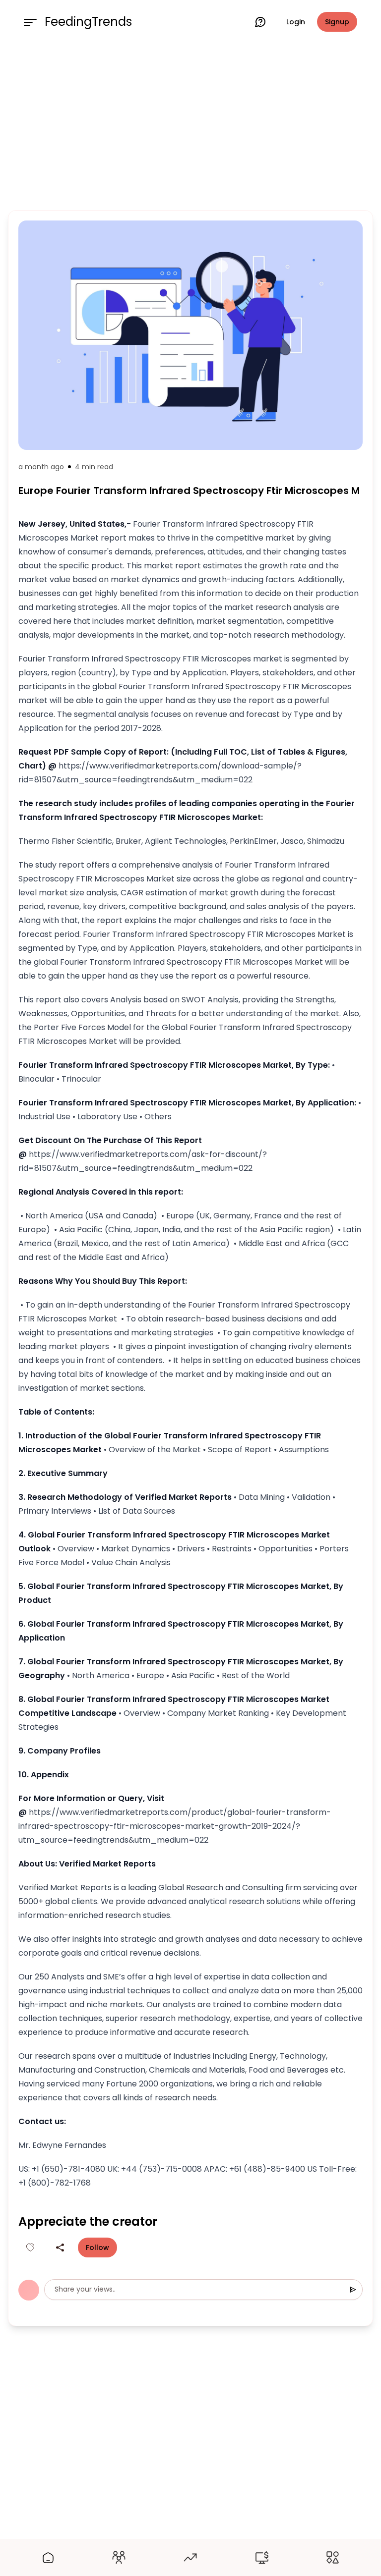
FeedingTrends (88, 22)
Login (296, 22)
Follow (97, 2247)
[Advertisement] (190, 125)
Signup (337, 22)
